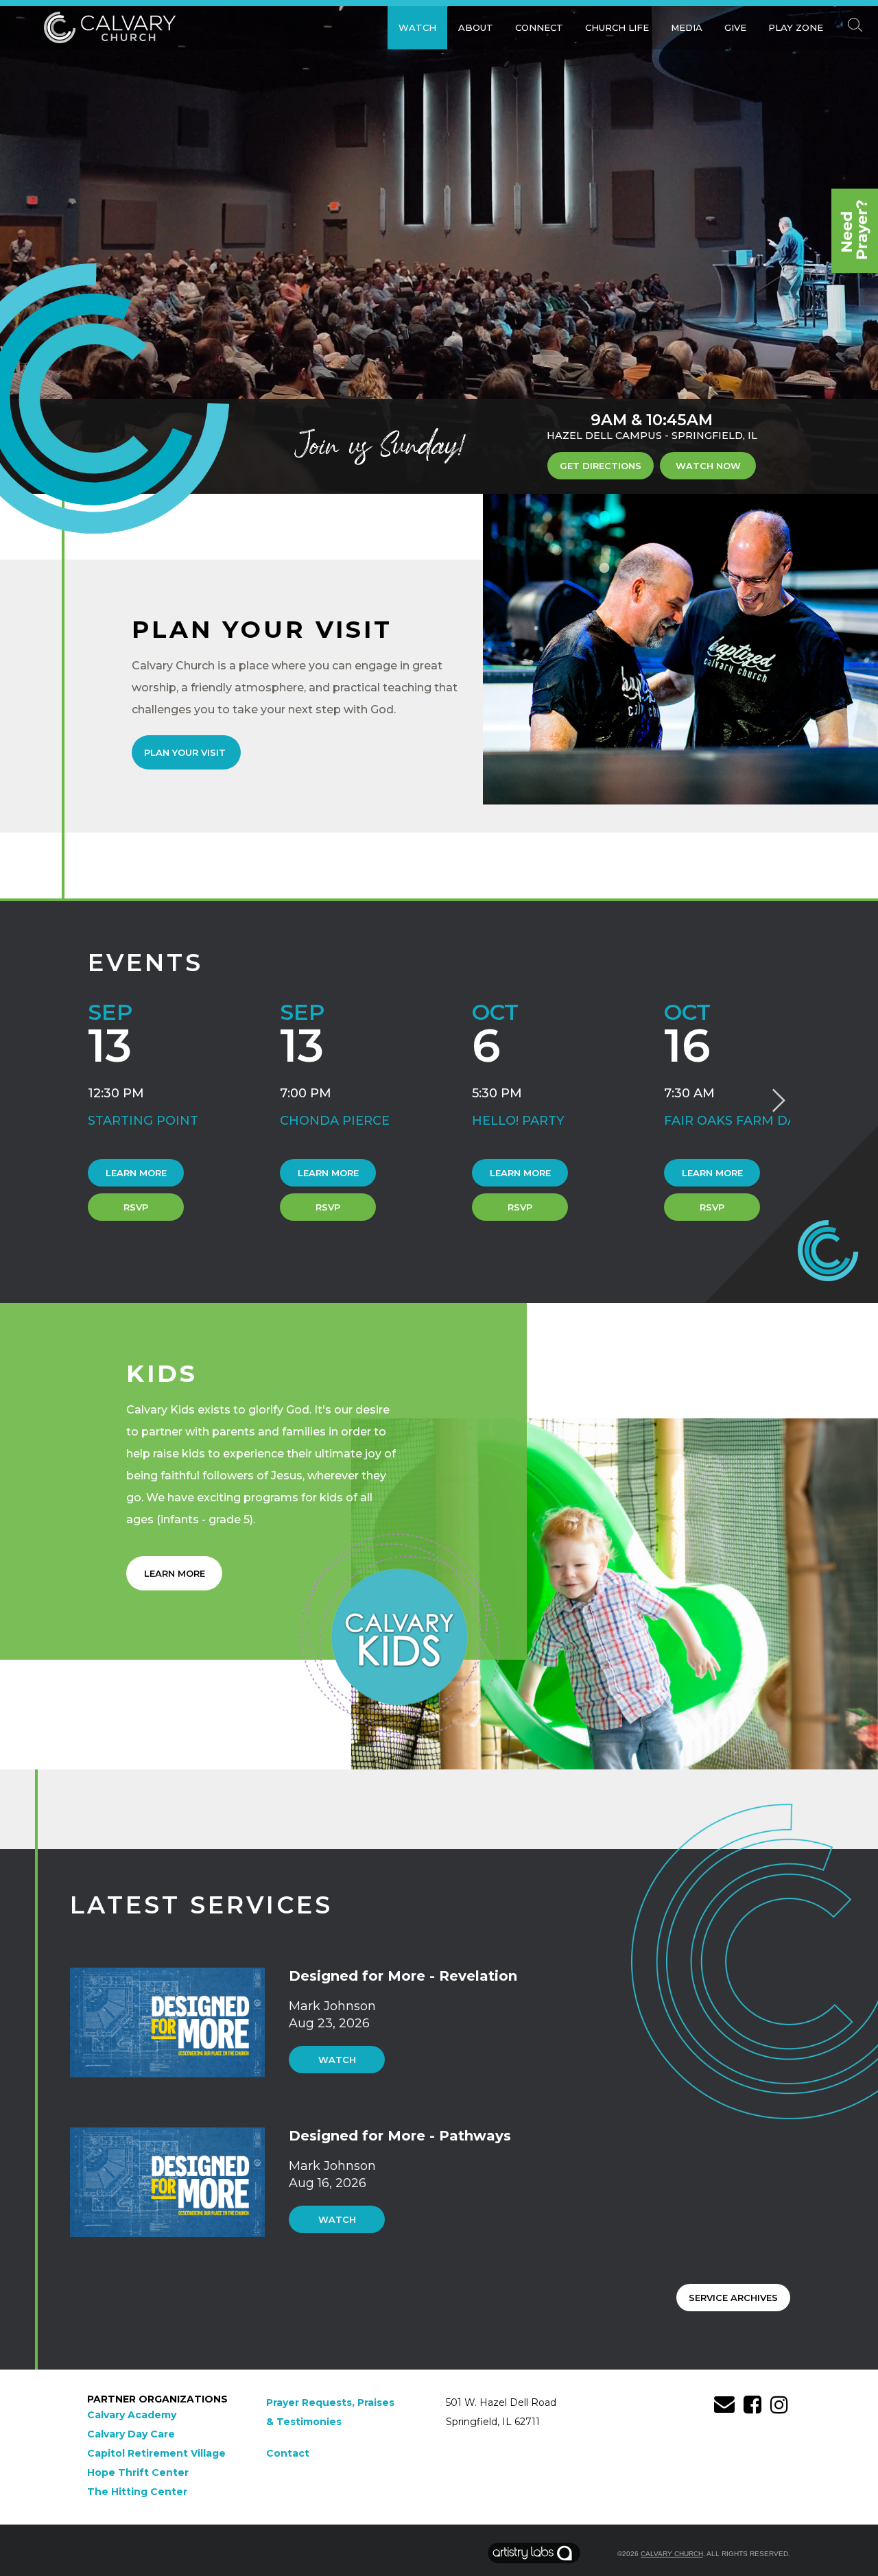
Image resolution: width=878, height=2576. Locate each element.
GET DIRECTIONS (601, 466)
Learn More (136, 1173)
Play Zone (796, 27)
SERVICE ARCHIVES (733, 2298)
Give (735, 27)
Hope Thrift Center (138, 2472)
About (476, 27)
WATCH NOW (708, 466)
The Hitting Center (137, 2492)
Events (145, 963)
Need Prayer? (855, 231)
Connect (539, 27)
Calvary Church (672, 2554)
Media (687, 27)
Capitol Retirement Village (156, 2453)
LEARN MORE (175, 1573)
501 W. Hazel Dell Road (501, 2402)
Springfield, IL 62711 (493, 2422)
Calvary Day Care (131, 2434)
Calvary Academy (132, 2415)
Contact (288, 2453)
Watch (417, 27)
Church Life (617, 27)
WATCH (337, 2060)
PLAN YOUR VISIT (186, 752)
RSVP (136, 1207)
